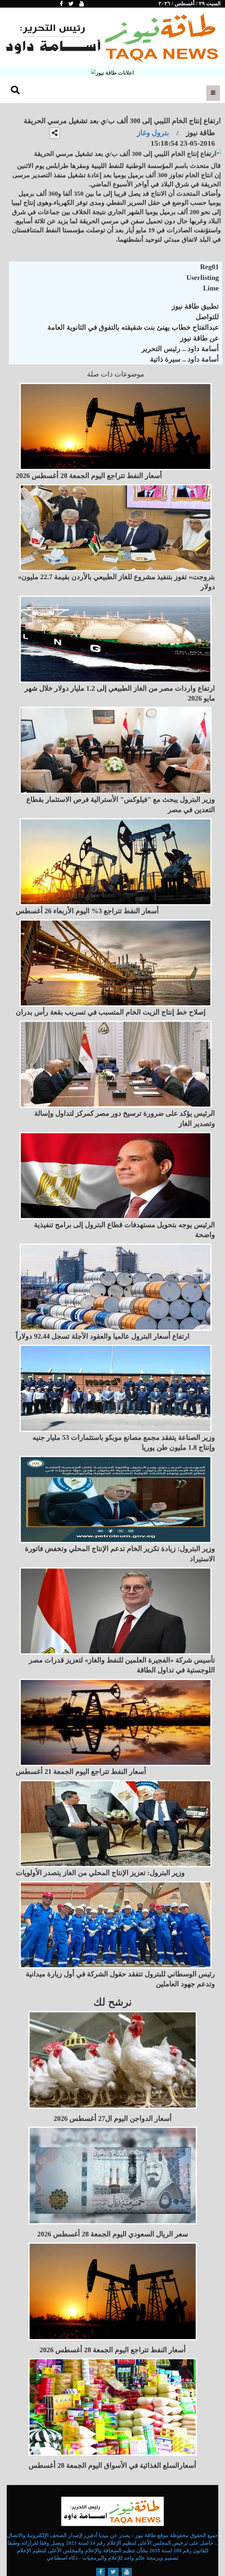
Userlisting (203, 278)
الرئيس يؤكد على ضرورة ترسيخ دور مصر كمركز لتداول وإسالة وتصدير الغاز (125, 1118)
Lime (211, 288)
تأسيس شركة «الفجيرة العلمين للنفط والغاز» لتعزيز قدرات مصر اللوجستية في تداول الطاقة (122, 1665)
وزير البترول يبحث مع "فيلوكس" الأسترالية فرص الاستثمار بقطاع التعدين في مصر (121, 804)
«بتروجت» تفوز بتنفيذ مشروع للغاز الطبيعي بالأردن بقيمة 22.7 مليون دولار (116, 582)
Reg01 (209, 267)
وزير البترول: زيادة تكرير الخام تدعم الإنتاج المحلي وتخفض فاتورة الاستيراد (120, 1554)
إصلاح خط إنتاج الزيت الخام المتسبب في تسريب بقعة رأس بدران (111, 1012)
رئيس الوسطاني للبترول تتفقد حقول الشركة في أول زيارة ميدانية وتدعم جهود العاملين (120, 1979)
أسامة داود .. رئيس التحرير (180, 349)
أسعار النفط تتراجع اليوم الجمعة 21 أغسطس (81, 1772)
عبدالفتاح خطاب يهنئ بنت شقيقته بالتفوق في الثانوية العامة (133, 327)
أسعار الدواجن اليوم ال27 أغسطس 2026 (113, 2118)
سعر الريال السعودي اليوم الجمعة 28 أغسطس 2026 (113, 2234)
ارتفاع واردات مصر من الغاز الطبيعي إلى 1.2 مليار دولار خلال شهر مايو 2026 (120, 693)
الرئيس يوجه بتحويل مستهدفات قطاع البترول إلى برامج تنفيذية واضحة (125, 1230)
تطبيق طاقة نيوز (195, 306)
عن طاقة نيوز (200, 338)
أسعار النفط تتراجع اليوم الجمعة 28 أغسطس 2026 (89, 476)
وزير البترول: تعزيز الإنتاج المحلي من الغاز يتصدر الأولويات (100, 1873)
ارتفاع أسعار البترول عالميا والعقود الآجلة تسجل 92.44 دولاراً (103, 1336)
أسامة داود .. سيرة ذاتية (184, 359)
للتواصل (207, 317)
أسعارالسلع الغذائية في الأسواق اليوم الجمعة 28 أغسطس (112, 2465)
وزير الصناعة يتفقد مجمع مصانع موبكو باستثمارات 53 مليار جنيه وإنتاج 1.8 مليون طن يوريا (124, 1442)
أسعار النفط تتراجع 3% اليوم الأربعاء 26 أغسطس (87, 911)
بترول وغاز (153, 133)
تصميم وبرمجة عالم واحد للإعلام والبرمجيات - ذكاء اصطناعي (112, 2558)
